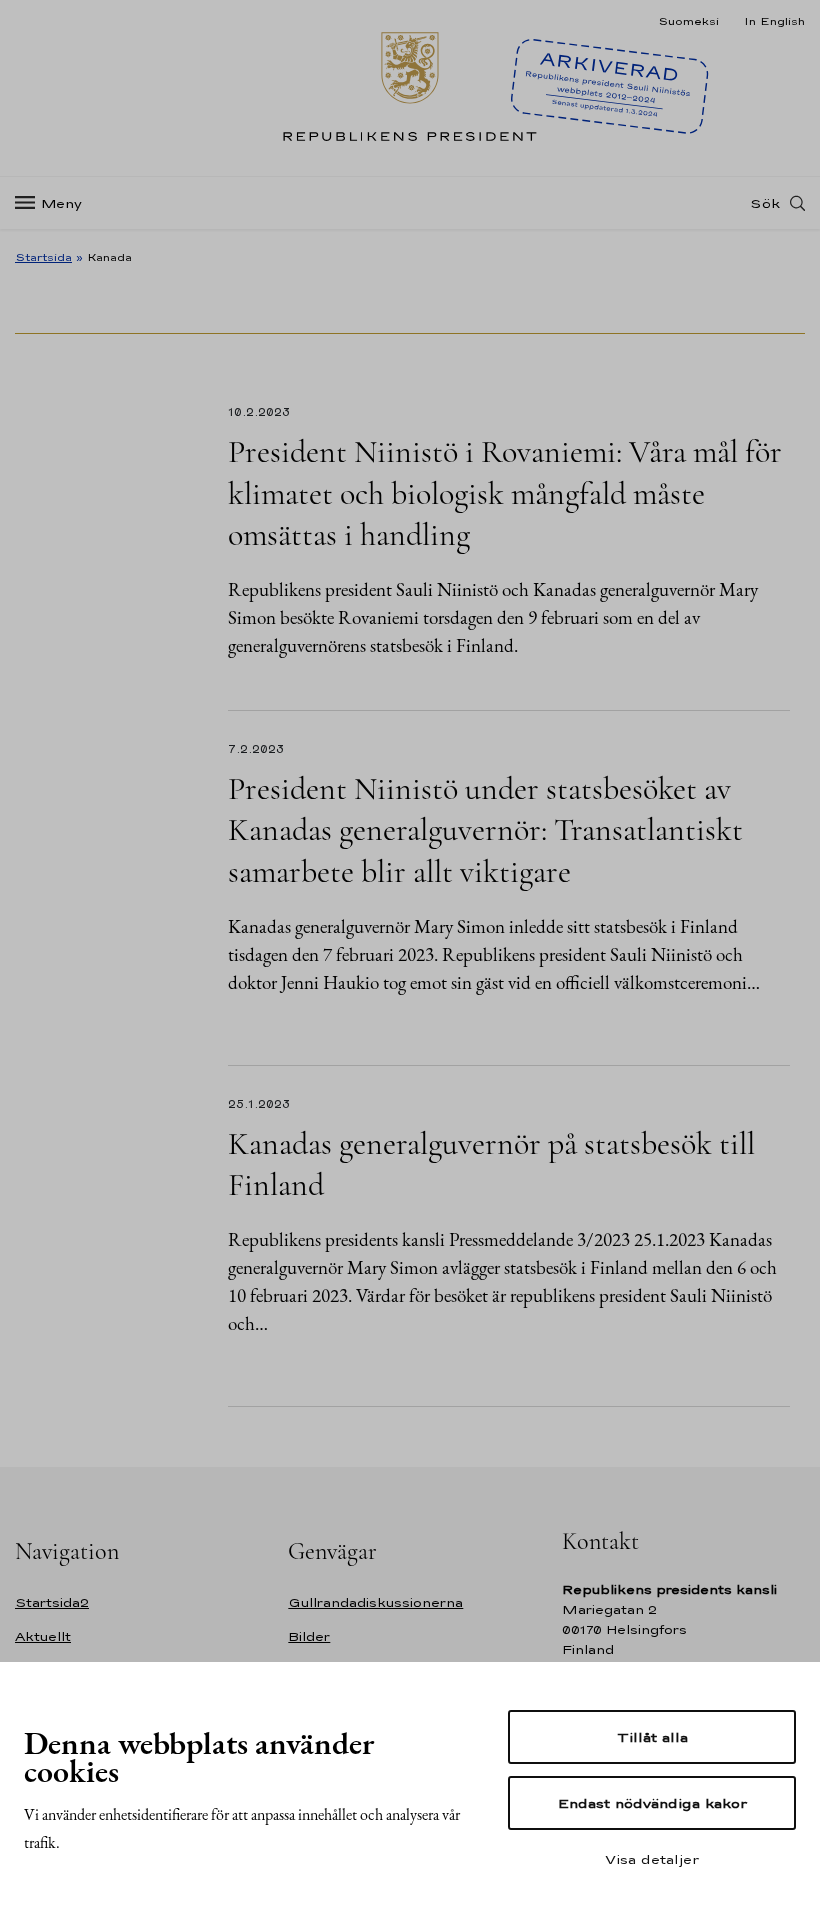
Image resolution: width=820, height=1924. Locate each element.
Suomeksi (688, 21)
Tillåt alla (652, 1737)
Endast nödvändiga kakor (652, 1803)
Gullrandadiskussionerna (375, 1602)
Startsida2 (52, 1602)
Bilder (309, 1636)
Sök (765, 203)
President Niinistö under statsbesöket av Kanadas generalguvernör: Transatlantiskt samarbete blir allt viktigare (485, 830)
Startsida (43, 257)
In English (774, 21)
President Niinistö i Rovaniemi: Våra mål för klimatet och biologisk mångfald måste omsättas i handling (505, 493)
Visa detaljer (652, 1859)
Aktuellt (43, 1636)
